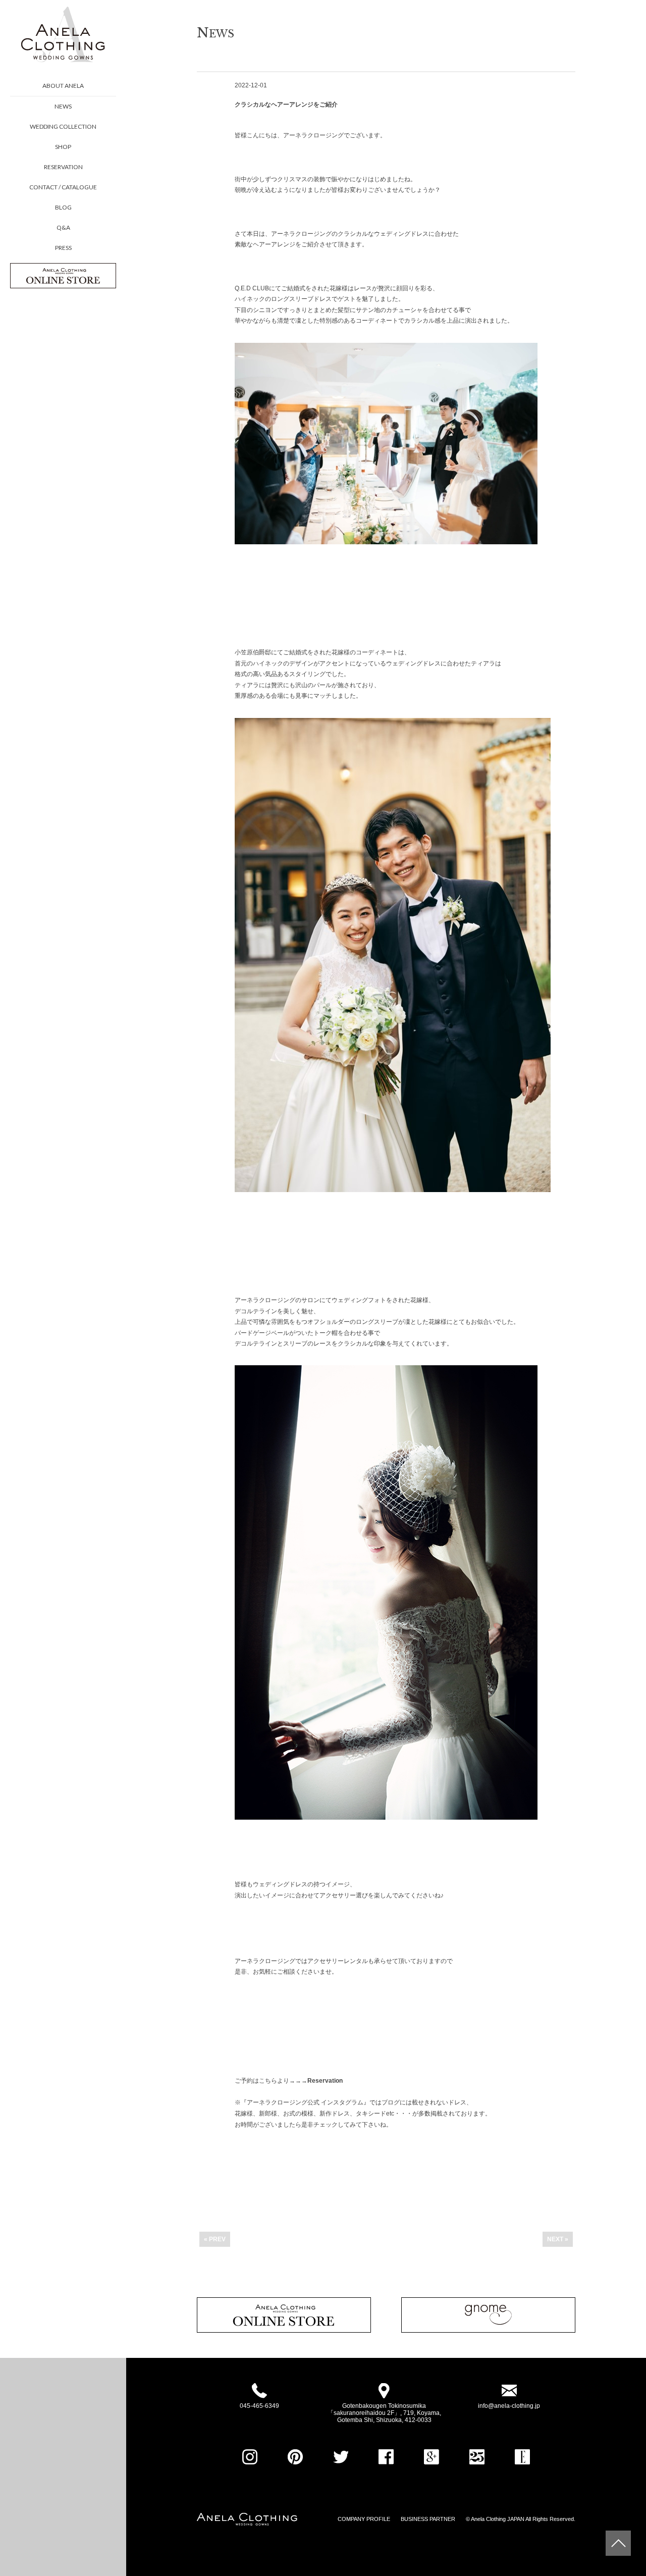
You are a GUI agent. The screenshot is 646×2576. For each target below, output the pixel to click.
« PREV (215, 2239)
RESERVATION (63, 167)
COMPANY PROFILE (364, 2519)
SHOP (63, 147)
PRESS (63, 248)
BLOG (63, 207)
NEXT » (558, 2239)
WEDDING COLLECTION (63, 126)
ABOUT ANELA (63, 86)
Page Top (618, 2543)
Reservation (325, 2081)
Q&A (63, 227)
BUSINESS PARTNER (428, 2519)
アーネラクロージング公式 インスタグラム (305, 2102)
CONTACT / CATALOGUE (63, 187)
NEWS (63, 106)
